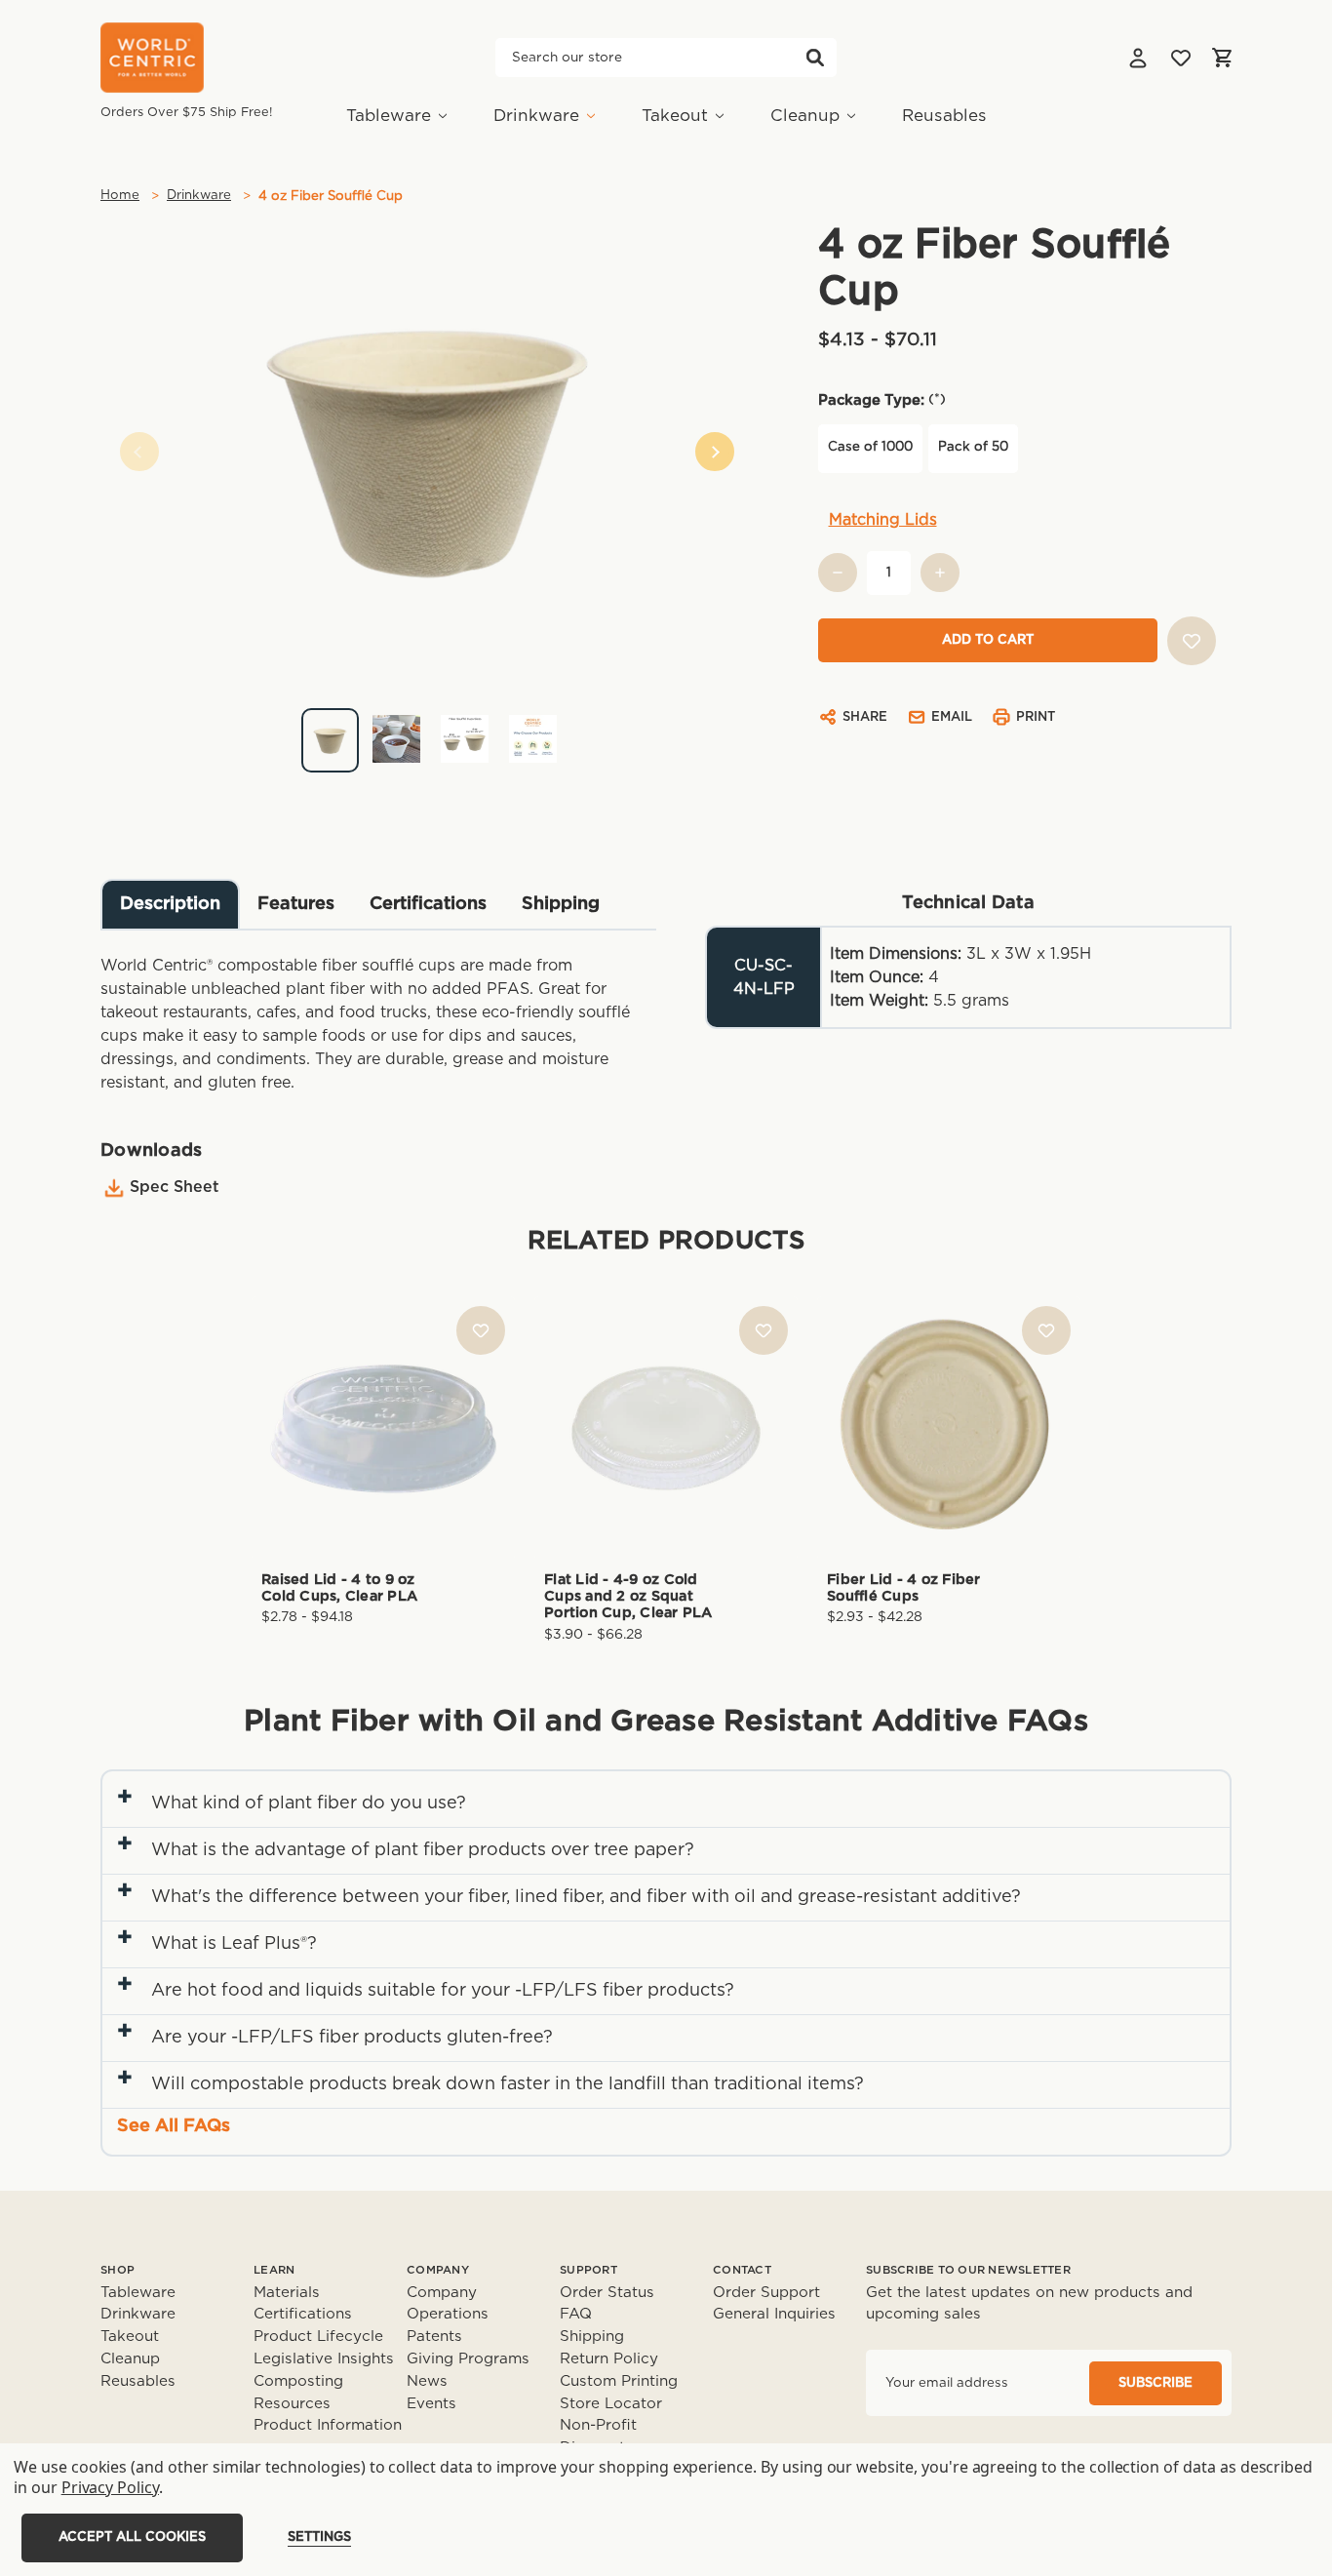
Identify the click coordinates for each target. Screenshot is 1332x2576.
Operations (448, 2314)
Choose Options (383, 1460)
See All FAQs (174, 2126)
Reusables (944, 116)
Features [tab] (296, 904)
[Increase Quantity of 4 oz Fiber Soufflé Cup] (940, 573)
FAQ (576, 2314)
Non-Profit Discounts (598, 2437)
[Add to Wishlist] (1192, 641)
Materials (287, 2293)
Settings (319, 2537)
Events (431, 2404)
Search (815, 58)
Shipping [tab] (561, 904)
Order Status (607, 2293)
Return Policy (609, 2359)
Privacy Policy (110, 2487)
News (427, 2381)
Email (952, 717)
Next (715, 452)
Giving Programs (468, 2359)
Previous (139, 452)
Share (865, 717)
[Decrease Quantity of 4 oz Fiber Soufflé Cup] (838, 573)
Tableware (389, 116)
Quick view (383, 1395)
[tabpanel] (427, 733)
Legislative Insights (324, 2359)
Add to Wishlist (481, 1330)
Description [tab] (170, 904)
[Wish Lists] (1181, 58)
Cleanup (805, 116)
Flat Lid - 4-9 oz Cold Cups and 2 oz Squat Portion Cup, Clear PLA (628, 1597)
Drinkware (536, 116)
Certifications (303, 2314)
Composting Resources (298, 2393)
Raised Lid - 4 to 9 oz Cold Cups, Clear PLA (339, 1588)
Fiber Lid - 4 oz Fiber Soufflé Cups (904, 1588)
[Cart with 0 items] (1222, 58)
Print (1036, 717)
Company (442, 2293)
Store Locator (611, 2404)
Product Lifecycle (318, 2337)
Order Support (766, 2293)
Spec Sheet (175, 1187)
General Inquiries (774, 2314)
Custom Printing (619, 2381)
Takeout (675, 116)
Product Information (328, 2425)
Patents (434, 2337)
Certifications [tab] (428, 904)
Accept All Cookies (132, 2537)
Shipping (592, 2337)
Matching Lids (883, 520)
